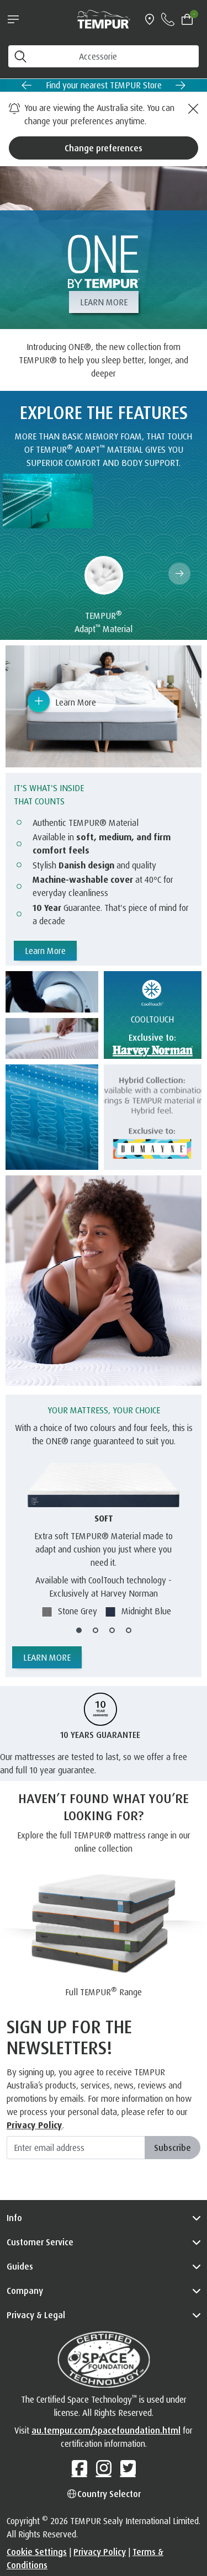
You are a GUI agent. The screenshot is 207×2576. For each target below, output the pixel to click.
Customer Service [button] (40, 2242)
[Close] (192, 109)
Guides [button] (20, 2266)
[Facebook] (79, 2468)
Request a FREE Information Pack (123, 85)
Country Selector (109, 2494)
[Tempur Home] (104, 18)
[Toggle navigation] (13, 19)
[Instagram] (104, 2468)
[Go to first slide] (181, 85)
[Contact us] (168, 19)
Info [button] (14, 2218)
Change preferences (104, 148)
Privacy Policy (34, 2125)
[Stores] (150, 19)
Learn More (45, 951)
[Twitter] (128, 2468)
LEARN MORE (104, 302)
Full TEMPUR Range (104, 1991)
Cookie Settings (37, 2552)
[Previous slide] (26, 85)
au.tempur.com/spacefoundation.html (106, 2430)
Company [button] (25, 2291)
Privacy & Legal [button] (36, 2315)
